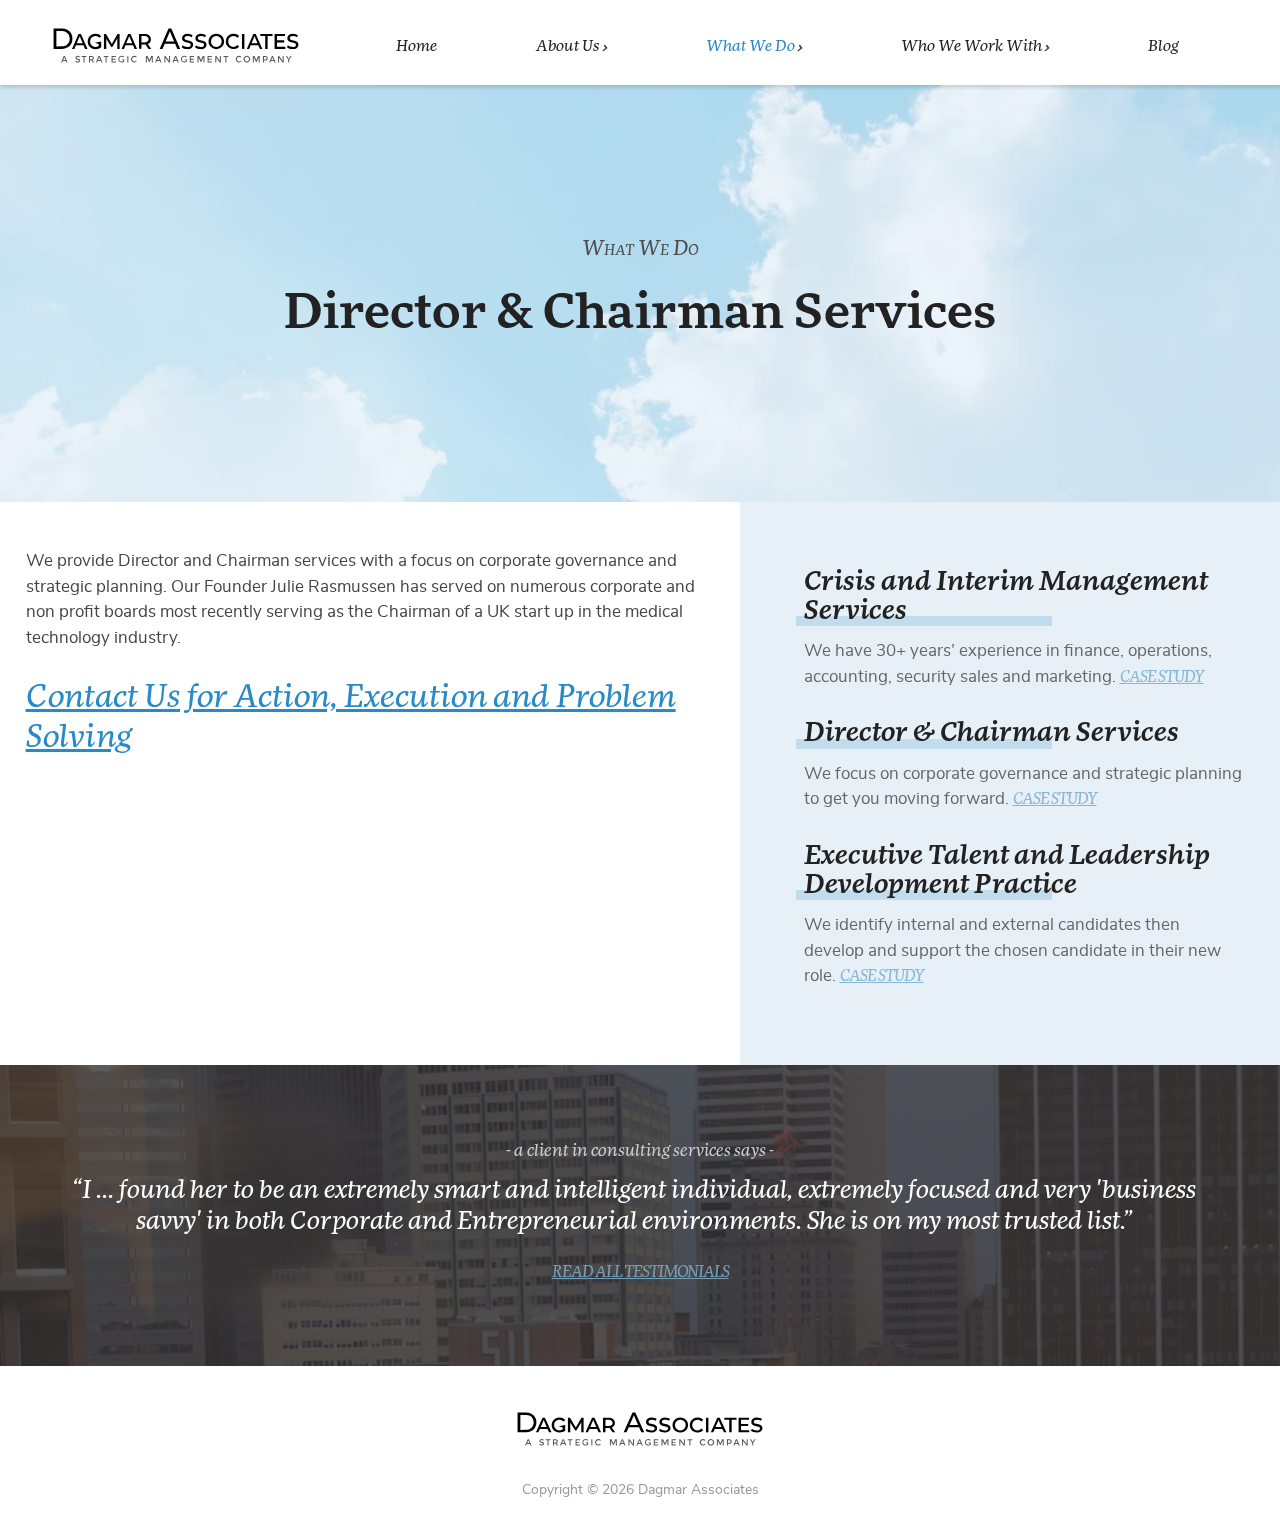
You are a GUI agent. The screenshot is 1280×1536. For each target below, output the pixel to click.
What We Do (750, 46)
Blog (1163, 46)
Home (416, 46)
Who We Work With (971, 46)
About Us (568, 46)
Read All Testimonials (640, 1272)
